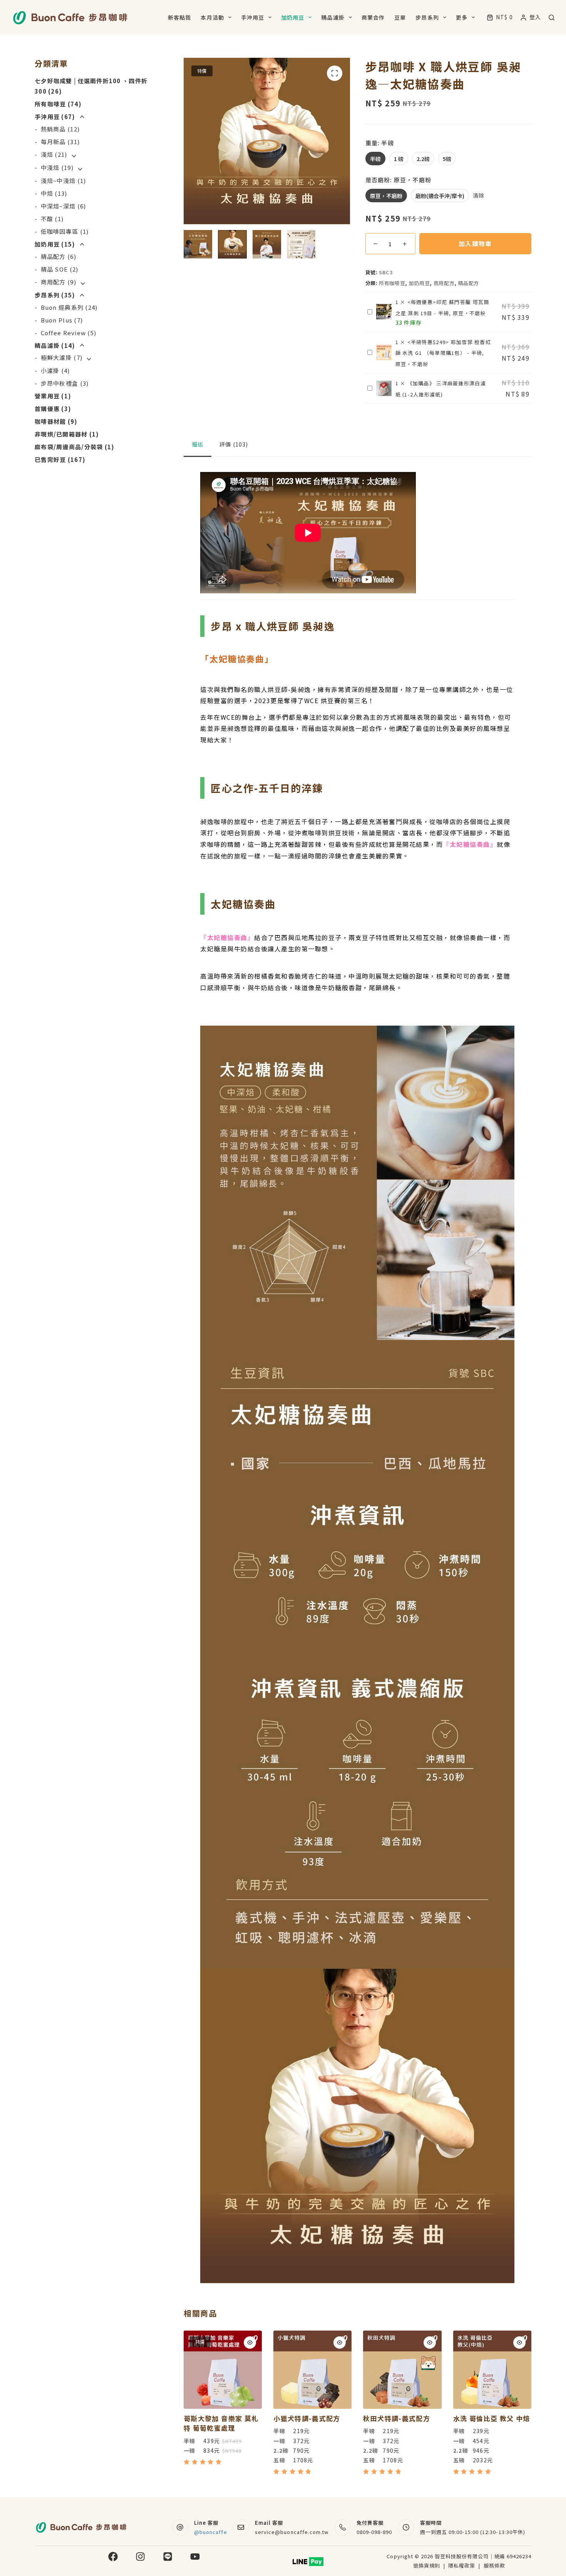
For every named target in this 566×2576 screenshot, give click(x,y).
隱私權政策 (462, 2565)
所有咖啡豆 (392, 283)
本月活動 (212, 17)
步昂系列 (427, 17)
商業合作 (373, 17)
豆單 (400, 17)
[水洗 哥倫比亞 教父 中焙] (492, 2370)
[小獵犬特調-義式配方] (312, 2370)
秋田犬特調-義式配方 (397, 2418)
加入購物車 (475, 243)
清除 (479, 195)
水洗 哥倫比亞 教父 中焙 (492, 2418)
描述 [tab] (198, 444)
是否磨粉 (398, 180)
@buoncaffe (210, 2532)
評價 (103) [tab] (234, 444)
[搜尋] (552, 18)
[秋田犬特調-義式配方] (402, 2370)
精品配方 (469, 283)
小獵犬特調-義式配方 (307, 2418)
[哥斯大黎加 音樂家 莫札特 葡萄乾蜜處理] (223, 2370)
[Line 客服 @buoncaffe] (180, 2528)
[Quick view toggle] (250, 2343)
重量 (380, 143)
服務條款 (494, 2565)
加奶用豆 (293, 17)
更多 (462, 17)
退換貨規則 (427, 2565)
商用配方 (444, 283)
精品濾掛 (333, 17)
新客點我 (179, 17)
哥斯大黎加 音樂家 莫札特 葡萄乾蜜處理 (221, 2423)
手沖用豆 (253, 17)
